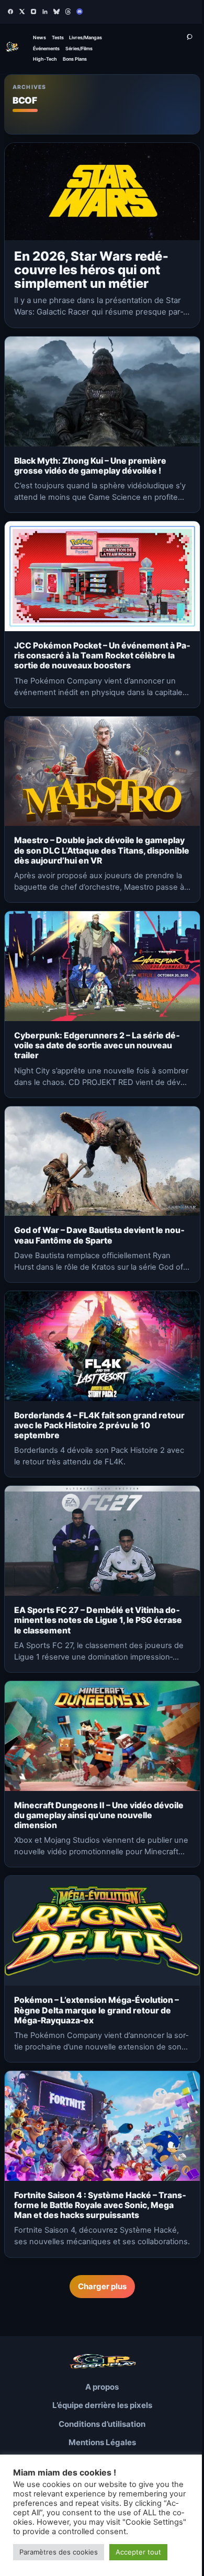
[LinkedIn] (45, 12)
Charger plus (102, 2286)
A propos (102, 2387)
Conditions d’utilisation (102, 2424)
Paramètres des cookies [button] (59, 2552)
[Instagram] (33, 12)
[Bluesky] (56, 12)
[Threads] (68, 12)
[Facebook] (10, 12)
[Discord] (80, 12)
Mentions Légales (102, 2442)
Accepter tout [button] (138, 2552)
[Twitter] (22, 12)
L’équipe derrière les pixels (102, 2405)
